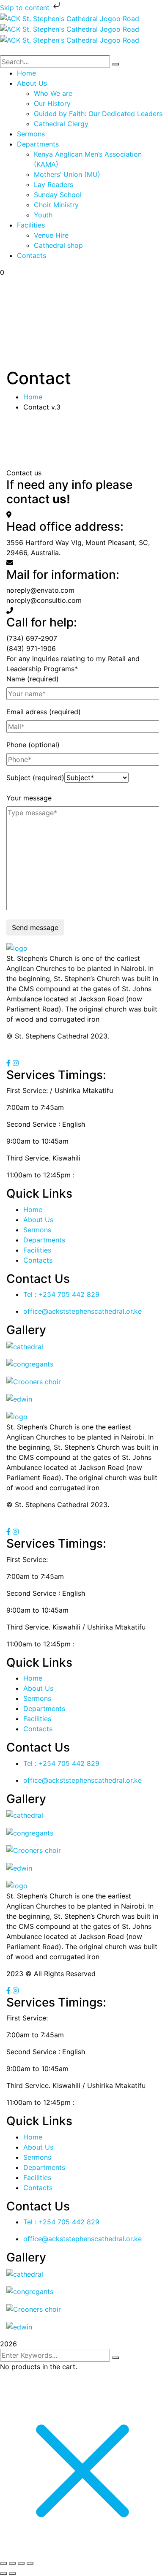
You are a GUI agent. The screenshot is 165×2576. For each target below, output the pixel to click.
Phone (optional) (33, 745)
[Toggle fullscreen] (12, 2563)
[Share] (21, 2563)
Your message (29, 798)
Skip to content (26, 8)
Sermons (37, 1230)
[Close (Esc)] (30, 2563)
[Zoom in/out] (3, 2563)
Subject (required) (35, 778)
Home (33, 397)
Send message (35, 927)
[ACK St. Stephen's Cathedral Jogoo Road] (70, 18)
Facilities (37, 1250)
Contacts (38, 1260)
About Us (38, 1220)
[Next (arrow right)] (12, 2573)
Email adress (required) (44, 712)
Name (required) (33, 679)
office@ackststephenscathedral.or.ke (82, 1311)
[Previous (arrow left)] (3, 2573)
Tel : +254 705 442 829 (61, 1294)
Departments (44, 1240)
